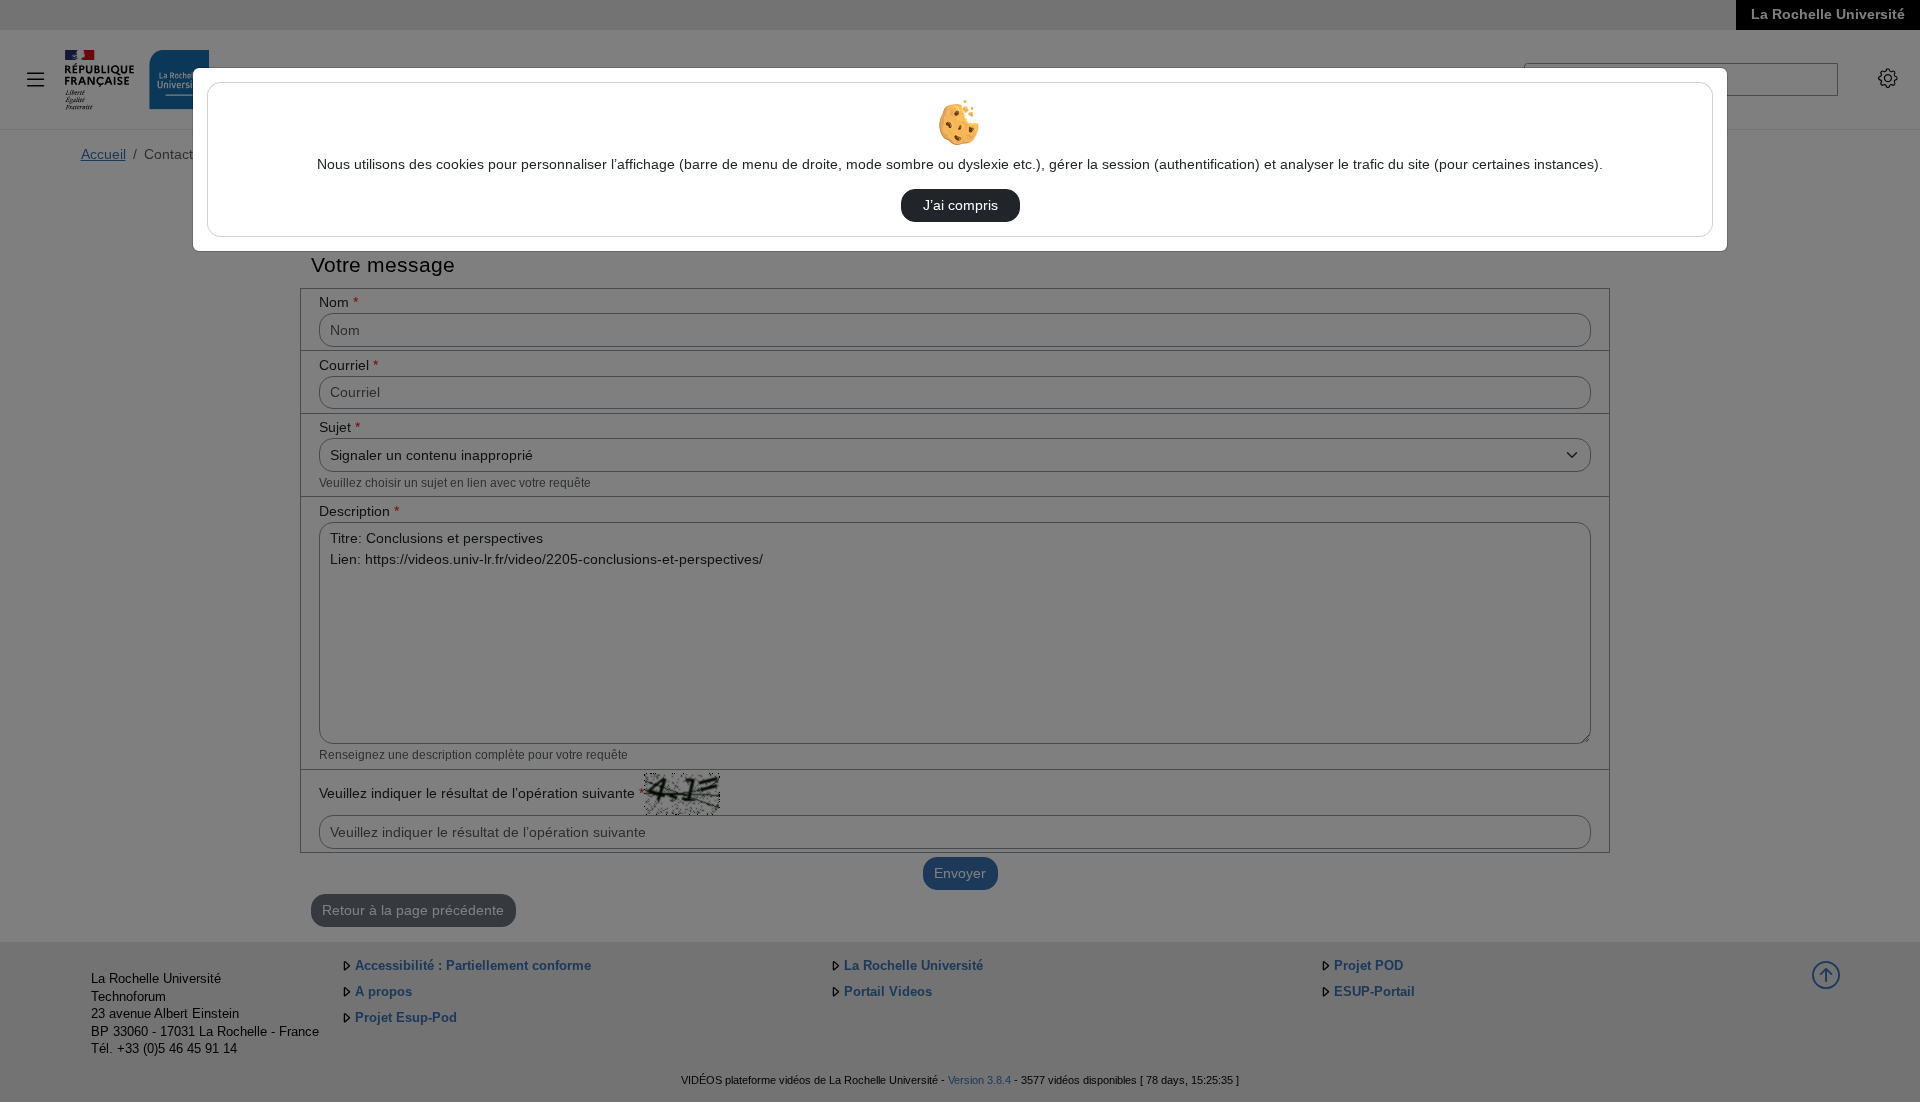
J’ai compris (960, 205)
